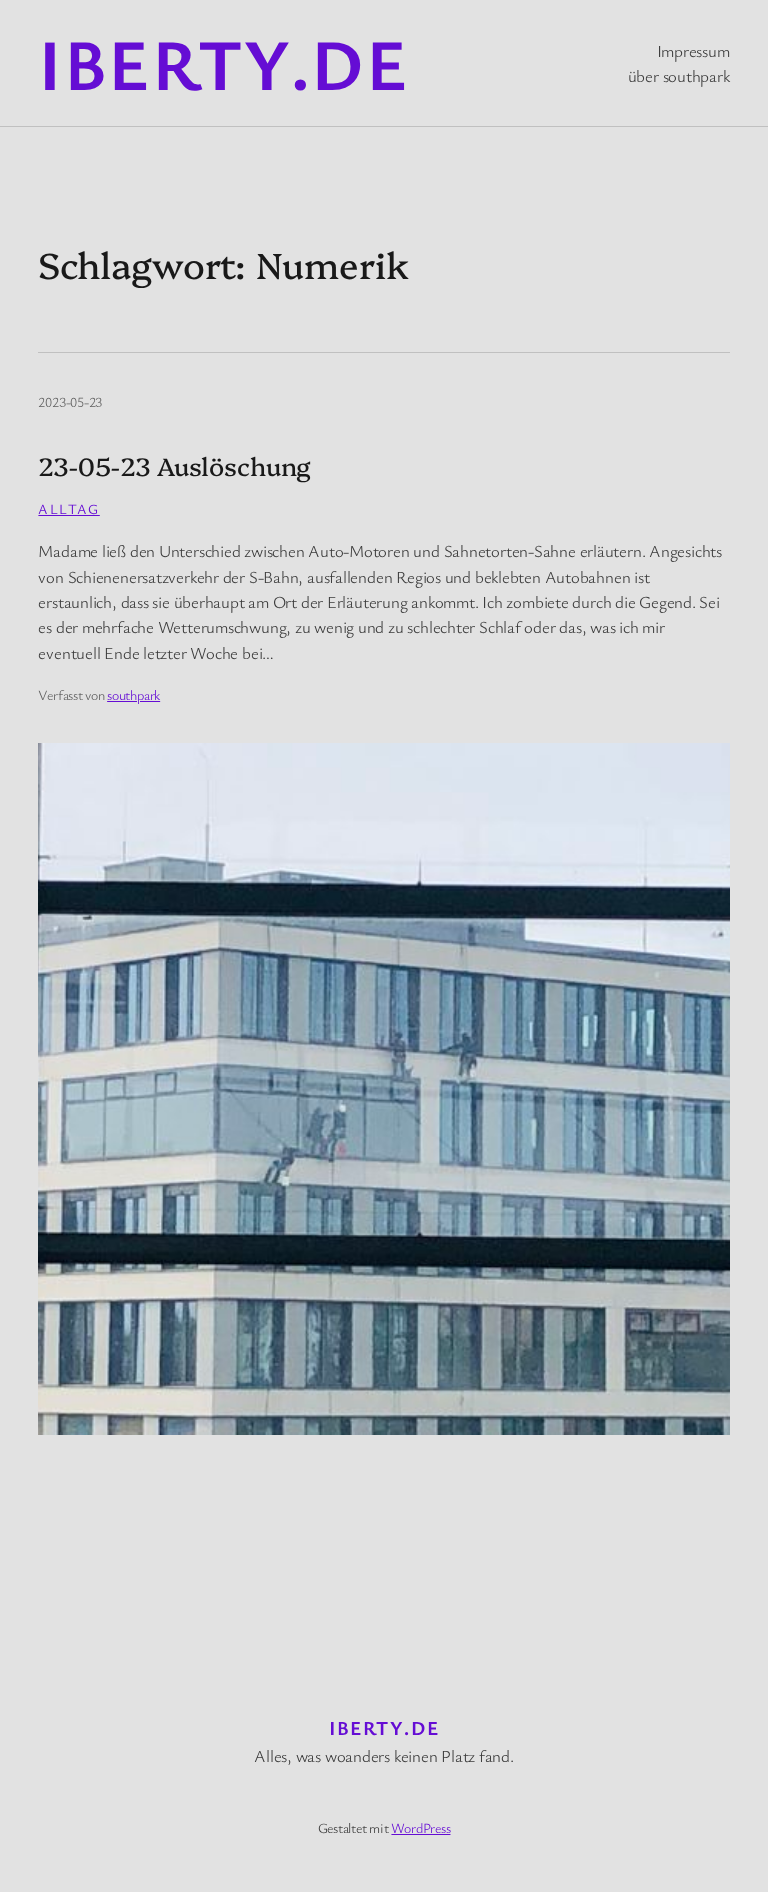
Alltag (68, 508)
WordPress (420, 1827)
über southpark (679, 75)
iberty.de (223, 62)
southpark (133, 694)
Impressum (693, 50)
